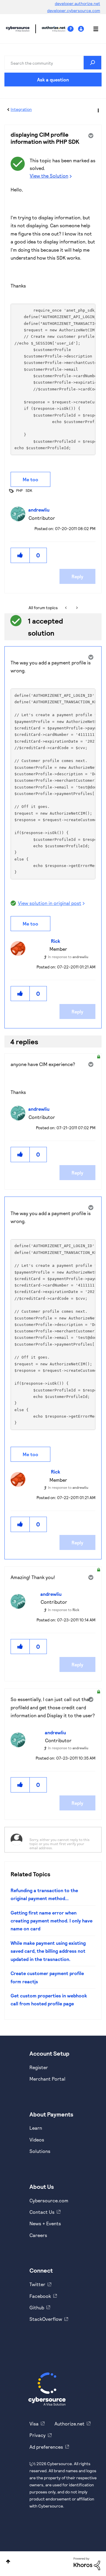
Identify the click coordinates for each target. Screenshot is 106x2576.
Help (73, 29)
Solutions (40, 2151)
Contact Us (42, 2212)
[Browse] (93, 29)
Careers (38, 2235)
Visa (34, 2424)
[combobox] (53, 63)
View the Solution (49, 176)
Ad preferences (46, 2447)
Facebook (40, 2296)
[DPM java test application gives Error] (76, 608)
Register (39, 2067)
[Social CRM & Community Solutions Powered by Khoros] (87, 2563)
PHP (19, 490)
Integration (21, 109)
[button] (20, 555)
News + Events (45, 2223)
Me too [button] (30, 479)
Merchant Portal (47, 2079)
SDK (29, 490)
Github (37, 2307)
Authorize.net (69, 2424)
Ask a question (53, 80)
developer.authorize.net (77, 3)
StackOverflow (46, 2319)
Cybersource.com (49, 2200)
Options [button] (98, 110)
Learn (36, 2128)
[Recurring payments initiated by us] (66, 608)
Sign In (82, 29)
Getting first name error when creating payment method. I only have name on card (52, 1921)
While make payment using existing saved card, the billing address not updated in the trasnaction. (48, 1951)
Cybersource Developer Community (18, 29)
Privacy (38, 2435)
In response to (68, 957)
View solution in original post (50, 903)
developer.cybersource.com (74, 10)
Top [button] (8, 2561)
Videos (37, 2140)
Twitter (37, 2284)
